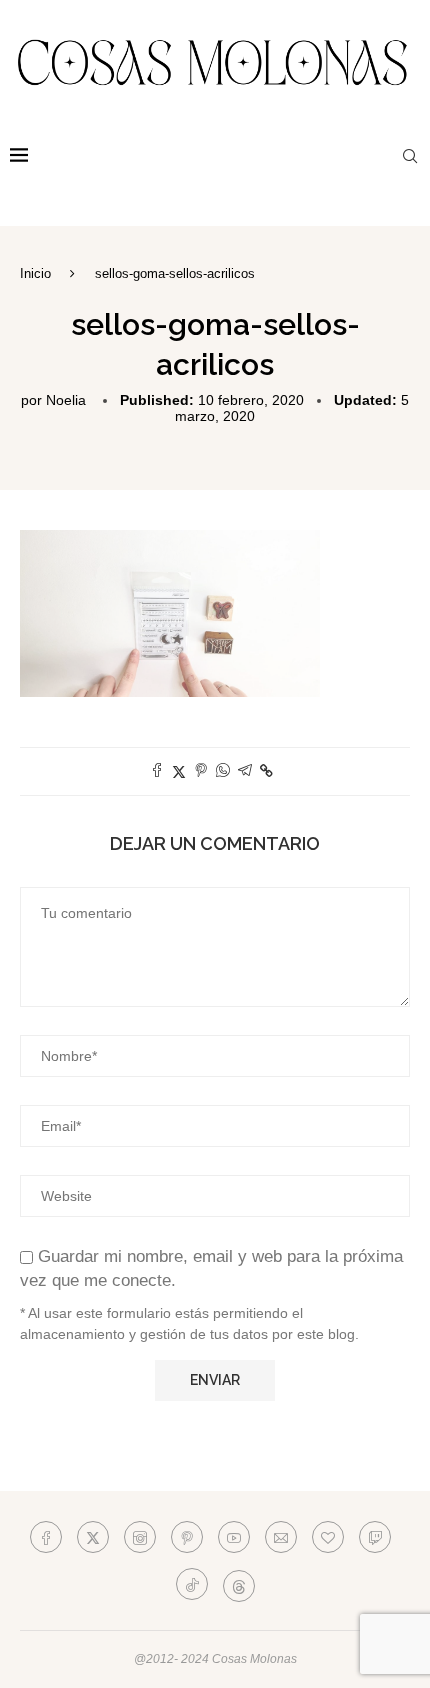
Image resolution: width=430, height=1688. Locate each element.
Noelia (66, 400)
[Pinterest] (187, 1537)
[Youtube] (234, 1537)
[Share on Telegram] (245, 771)
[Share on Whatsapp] (223, 771)
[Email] (281, 1537)
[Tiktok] (192, 1584)
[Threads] (239, 1584)
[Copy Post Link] (266, 771)
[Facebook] (46, 1537)
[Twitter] (93, 1537)
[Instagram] (140, 1537)
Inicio (35, 273)
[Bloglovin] (328, 1537)
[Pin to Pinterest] (201, 771)
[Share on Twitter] (179, 771)
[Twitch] (375, 1537)
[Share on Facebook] (157, 771)
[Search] (410, 156)
